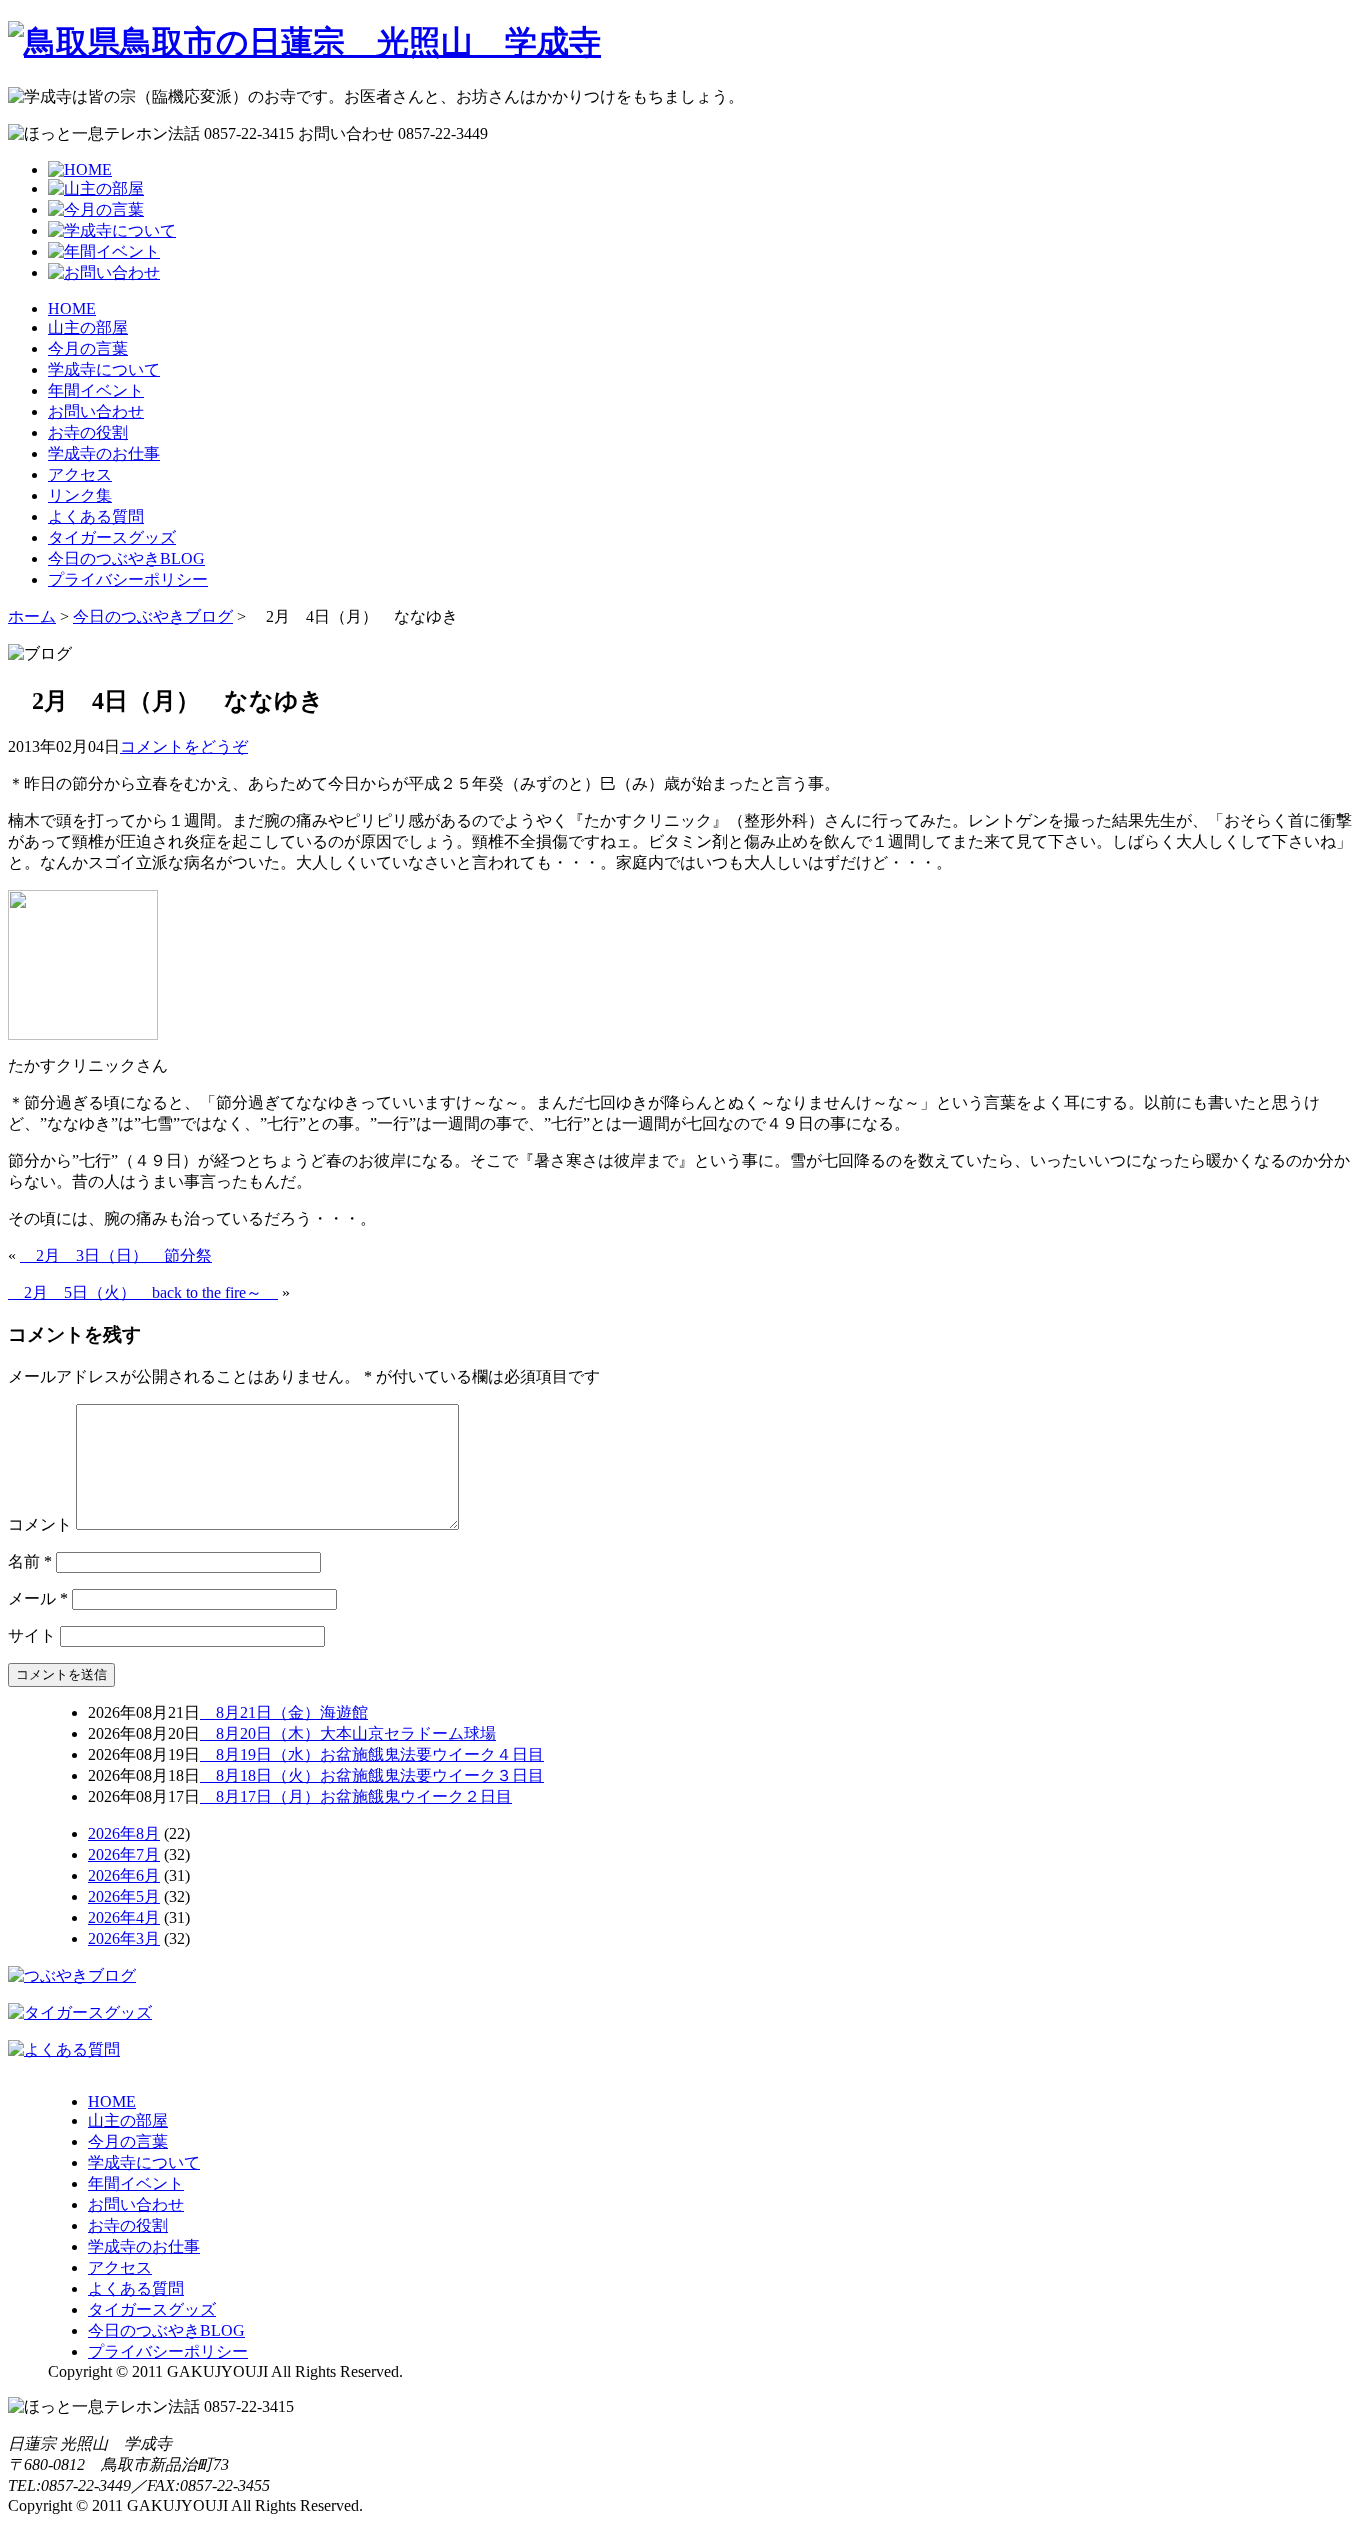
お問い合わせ (96, 411)
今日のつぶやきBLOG (126, 558)
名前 (30, 1561)
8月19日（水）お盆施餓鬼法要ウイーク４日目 (372, 1754)
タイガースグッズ (112, 537)
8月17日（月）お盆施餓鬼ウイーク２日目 (356, 1796)
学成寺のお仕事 (104, 453)
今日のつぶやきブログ (153, 616)
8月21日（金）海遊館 (284, 1712)
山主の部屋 (88, 327)
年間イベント (96, 390)
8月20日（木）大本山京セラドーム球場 (348, 1733)
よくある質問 (96, 516)
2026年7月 (124, 1854)
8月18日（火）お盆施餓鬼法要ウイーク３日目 (372, 1775)
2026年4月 (124, 1917)
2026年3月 (124, 1938)
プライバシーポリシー (128, 579)
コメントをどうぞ (184, 746)
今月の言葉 (88, 348)
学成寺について (104, 369)
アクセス (80, 474)
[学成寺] (304, 42)
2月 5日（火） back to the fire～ (143, 1292)
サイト (32, 1635)
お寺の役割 (88, 432)
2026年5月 (124, 1896)
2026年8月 (124, 1833)
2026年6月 (124, 1875)
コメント (40, 1524)
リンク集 (80, 495)
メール (38, 1598)
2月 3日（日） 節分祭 (116, 1255)
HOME (72, 308)
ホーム (32, 616)
